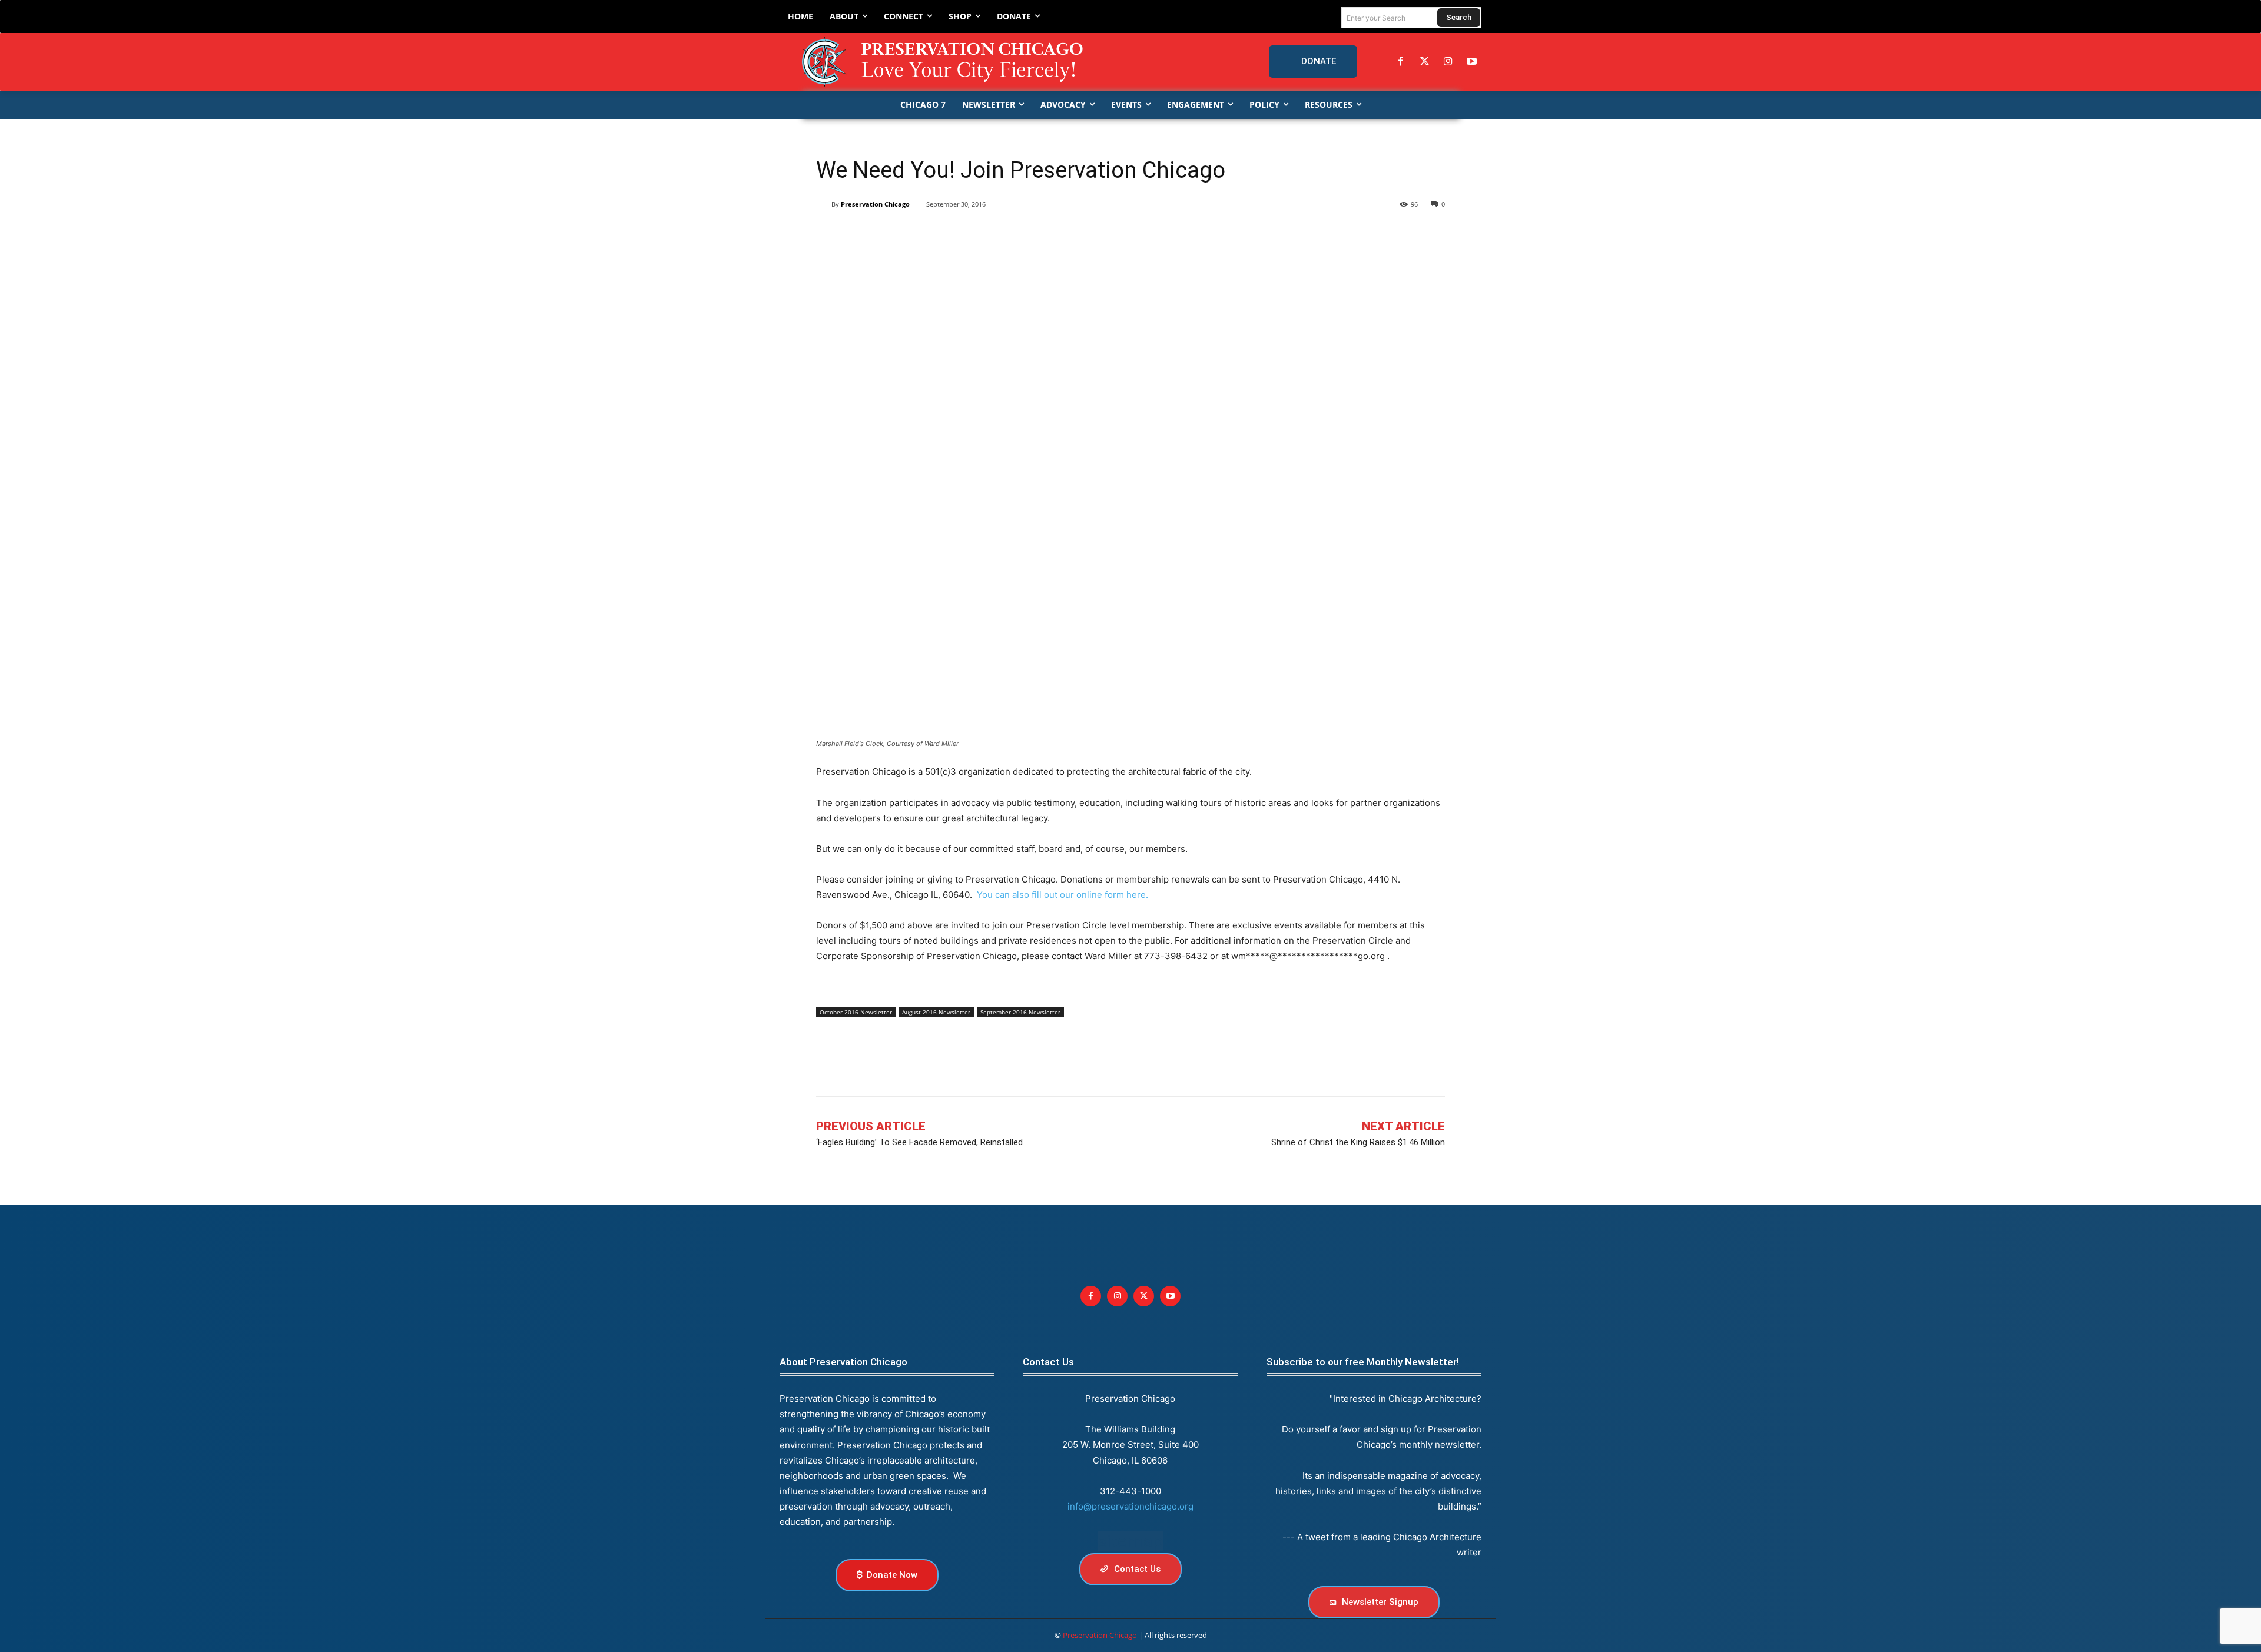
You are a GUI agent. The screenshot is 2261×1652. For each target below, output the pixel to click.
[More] (1018, 234)
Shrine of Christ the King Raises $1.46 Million (1358, 1142)
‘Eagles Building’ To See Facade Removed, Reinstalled (919, 1142)
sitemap (1130, 1541)
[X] (855, 234)
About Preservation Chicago (843, 1362)
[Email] (963, 234)
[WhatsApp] (936, 234)
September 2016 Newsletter (1020, 1012)
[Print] (990, 234)
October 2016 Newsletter (856, 1012)
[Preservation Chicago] (944, 62)
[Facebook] (1401, 62)
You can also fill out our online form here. (1062, 895)
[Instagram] (1448, 62)
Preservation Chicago (875, 204)
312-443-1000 (1130, 1491)
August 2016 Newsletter (936, 1012)
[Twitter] (1424, 62)
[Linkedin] (882, 234)
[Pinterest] (909, 234)
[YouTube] (1472, 62)
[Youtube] (1170, 1296)
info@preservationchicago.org (1130, 1506)
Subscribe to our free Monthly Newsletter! (1363, 1362)
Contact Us (1048, 1362)
